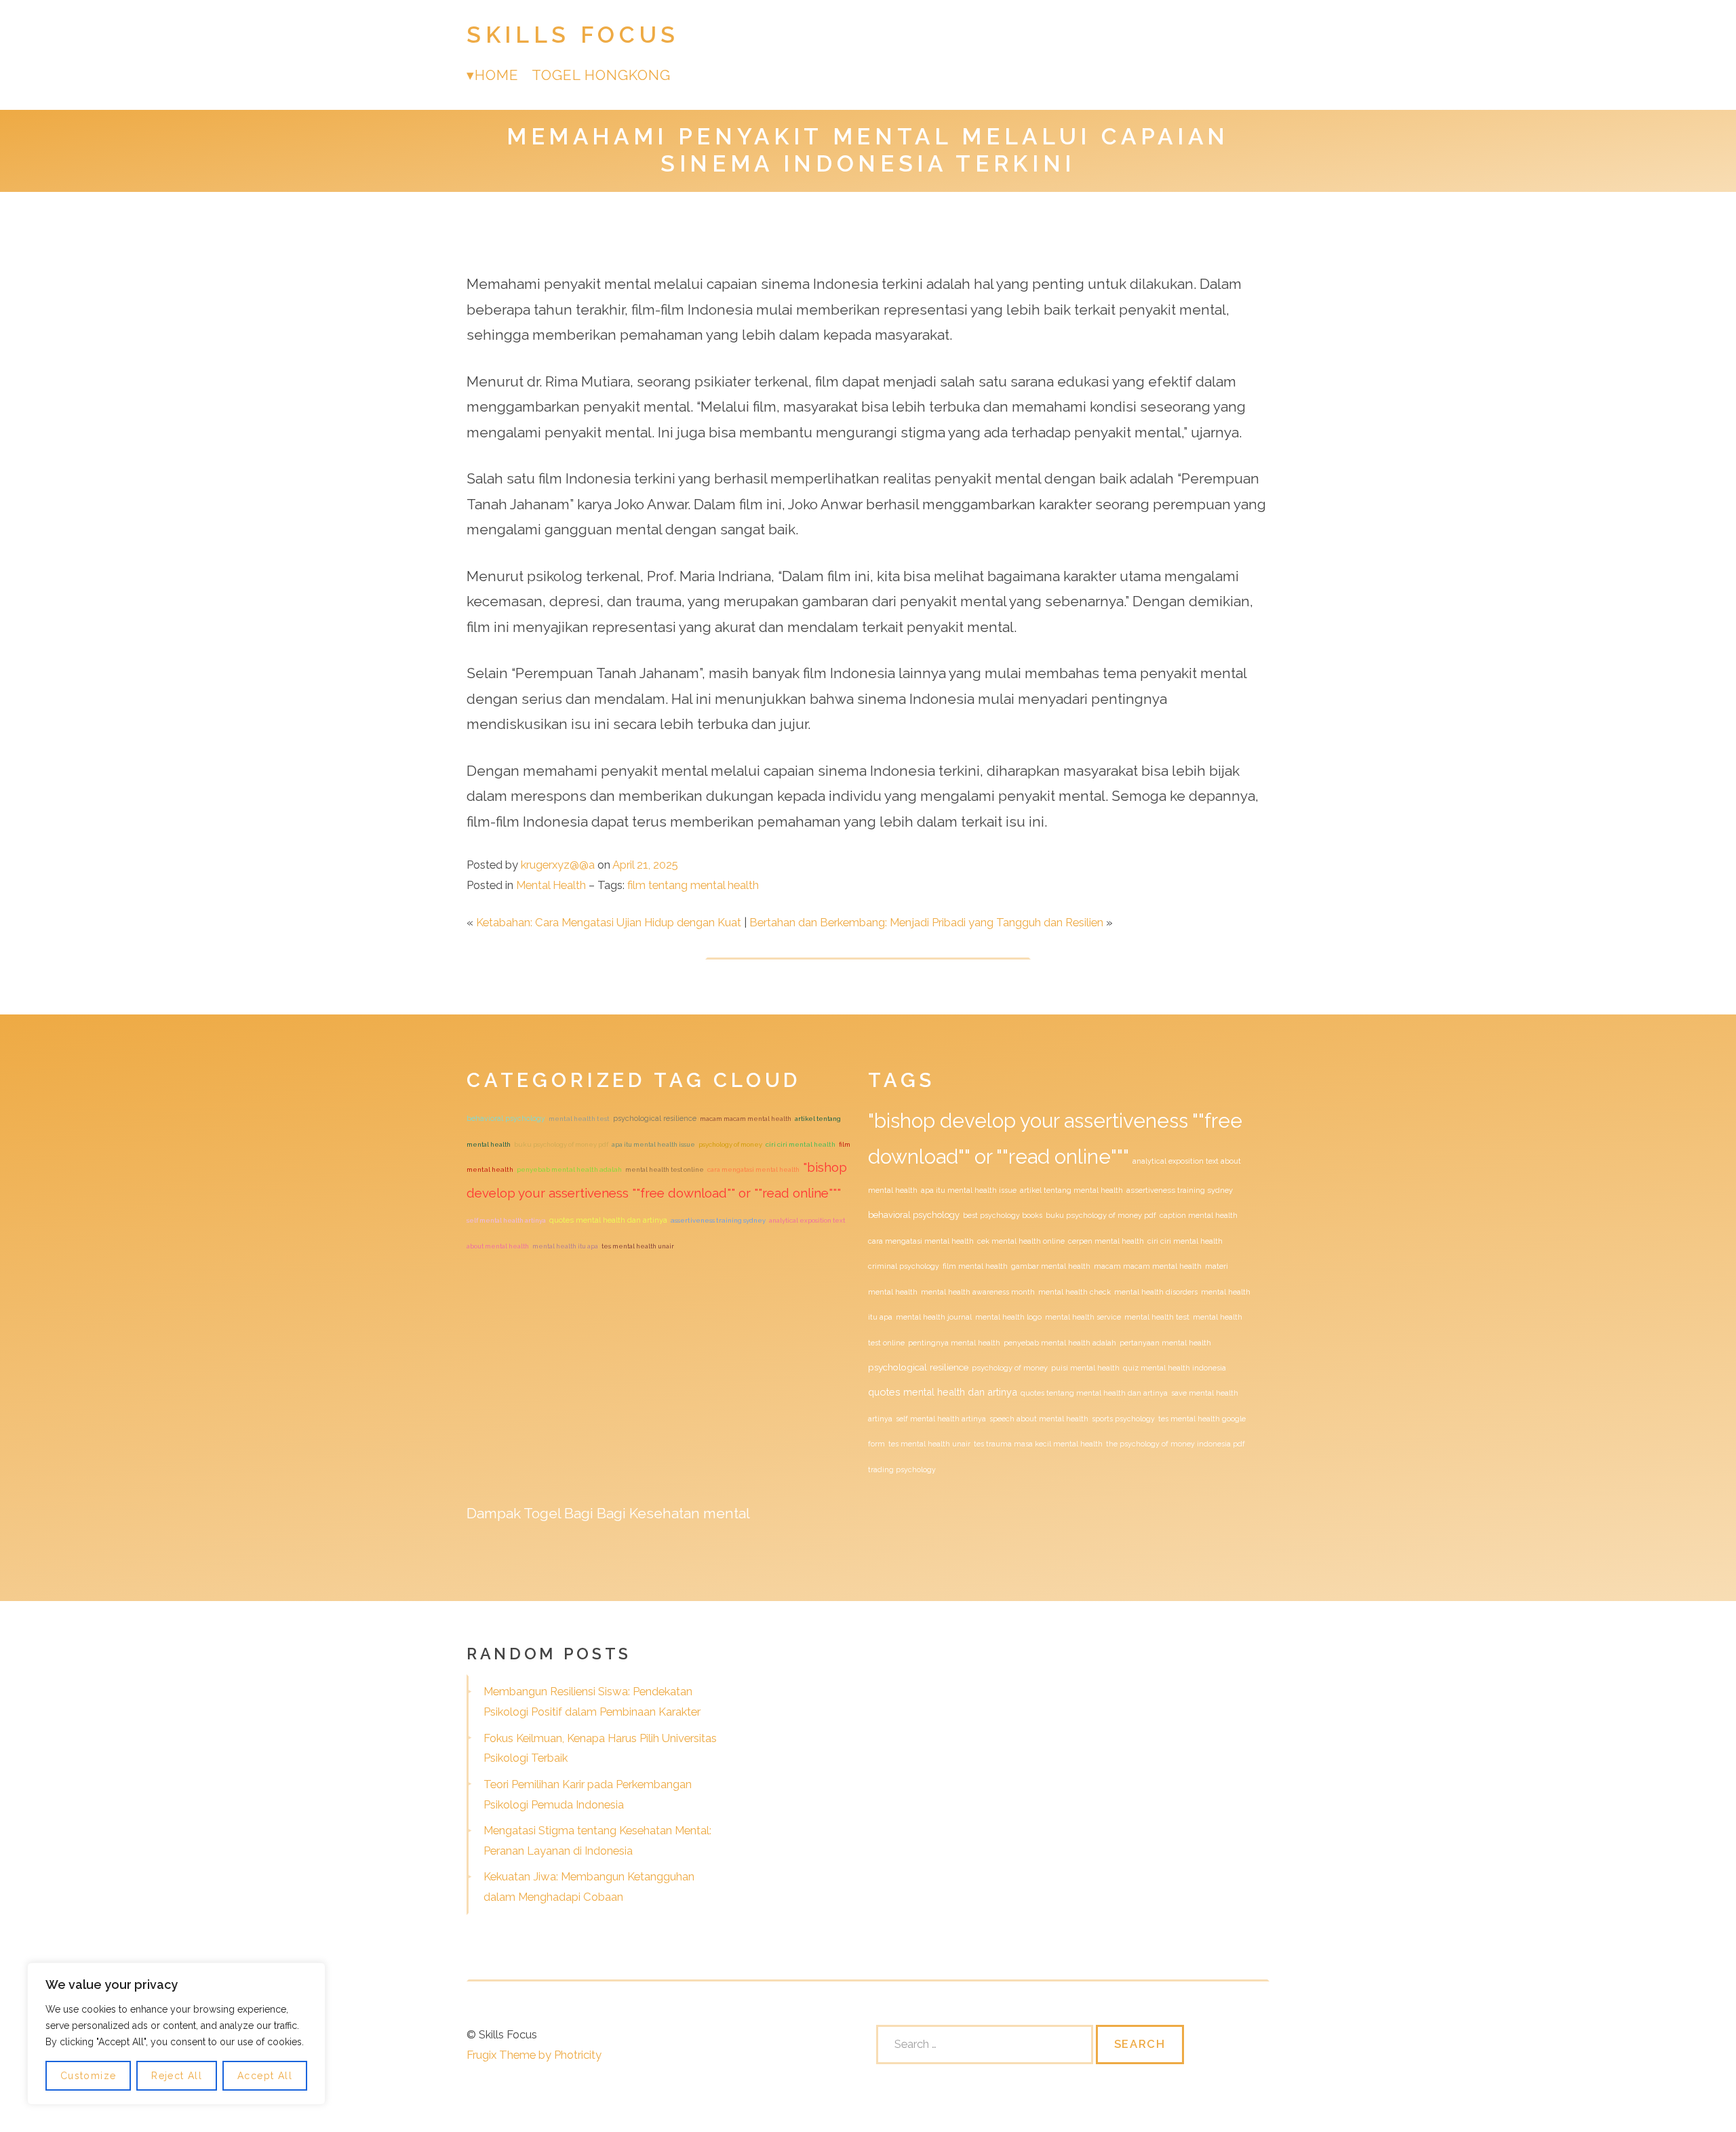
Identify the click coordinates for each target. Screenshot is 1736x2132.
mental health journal (934, 1317)
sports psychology (1123, 1419)
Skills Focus (573, 35)
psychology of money (730, 1144)
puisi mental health (1085, 1368)
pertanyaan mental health (1165, 1343)
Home (496, 75)
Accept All (265, 2076)
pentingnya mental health (954, 1343)
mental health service (1083, 1317)
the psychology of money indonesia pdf (1176, 1444)
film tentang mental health (693, 885)
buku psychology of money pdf (561, 1144)
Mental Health (551, 885)
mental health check (1074, 1292)
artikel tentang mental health (1071, 1190)
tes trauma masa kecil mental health (1038, 1444)
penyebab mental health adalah (569, 1169)
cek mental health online (1021, 1241)
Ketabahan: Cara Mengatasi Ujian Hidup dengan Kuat (609, 922)
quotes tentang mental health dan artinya (1094, 1393)
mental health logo (1008, 1317)
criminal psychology (904, 1266)
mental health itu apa (565, 1246)
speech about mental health (1039, 1419)
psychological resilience (655, 1119)
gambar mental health (1051, 1266)
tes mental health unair (638, 1246)
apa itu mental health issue (653, 1144)
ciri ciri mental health (801, 1144)
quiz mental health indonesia (1175, 1368)
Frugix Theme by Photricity (534, 2055)
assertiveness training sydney (718, 1220)
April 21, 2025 (645, 865)
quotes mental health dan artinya (608, 1220)
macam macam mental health (746, 1119)
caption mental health (1199, 1215)
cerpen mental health (1106, 1241)
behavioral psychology (506, 1118)
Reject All (177, 2076)
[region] (176, 2034)
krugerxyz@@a (558, 865)
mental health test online (665, 1169)
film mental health (975, 1266)
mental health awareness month (978, 1292)
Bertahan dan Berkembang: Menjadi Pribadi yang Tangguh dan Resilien (926, 922)
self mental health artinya (506, 1220)
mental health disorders (1156, 1292)
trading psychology (902, 1469)
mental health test (579, 1119)
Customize (88, 2076)
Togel (542, 1513)
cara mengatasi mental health (753, 1169)
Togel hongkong (601, 75)
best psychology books (1003, 1215)
